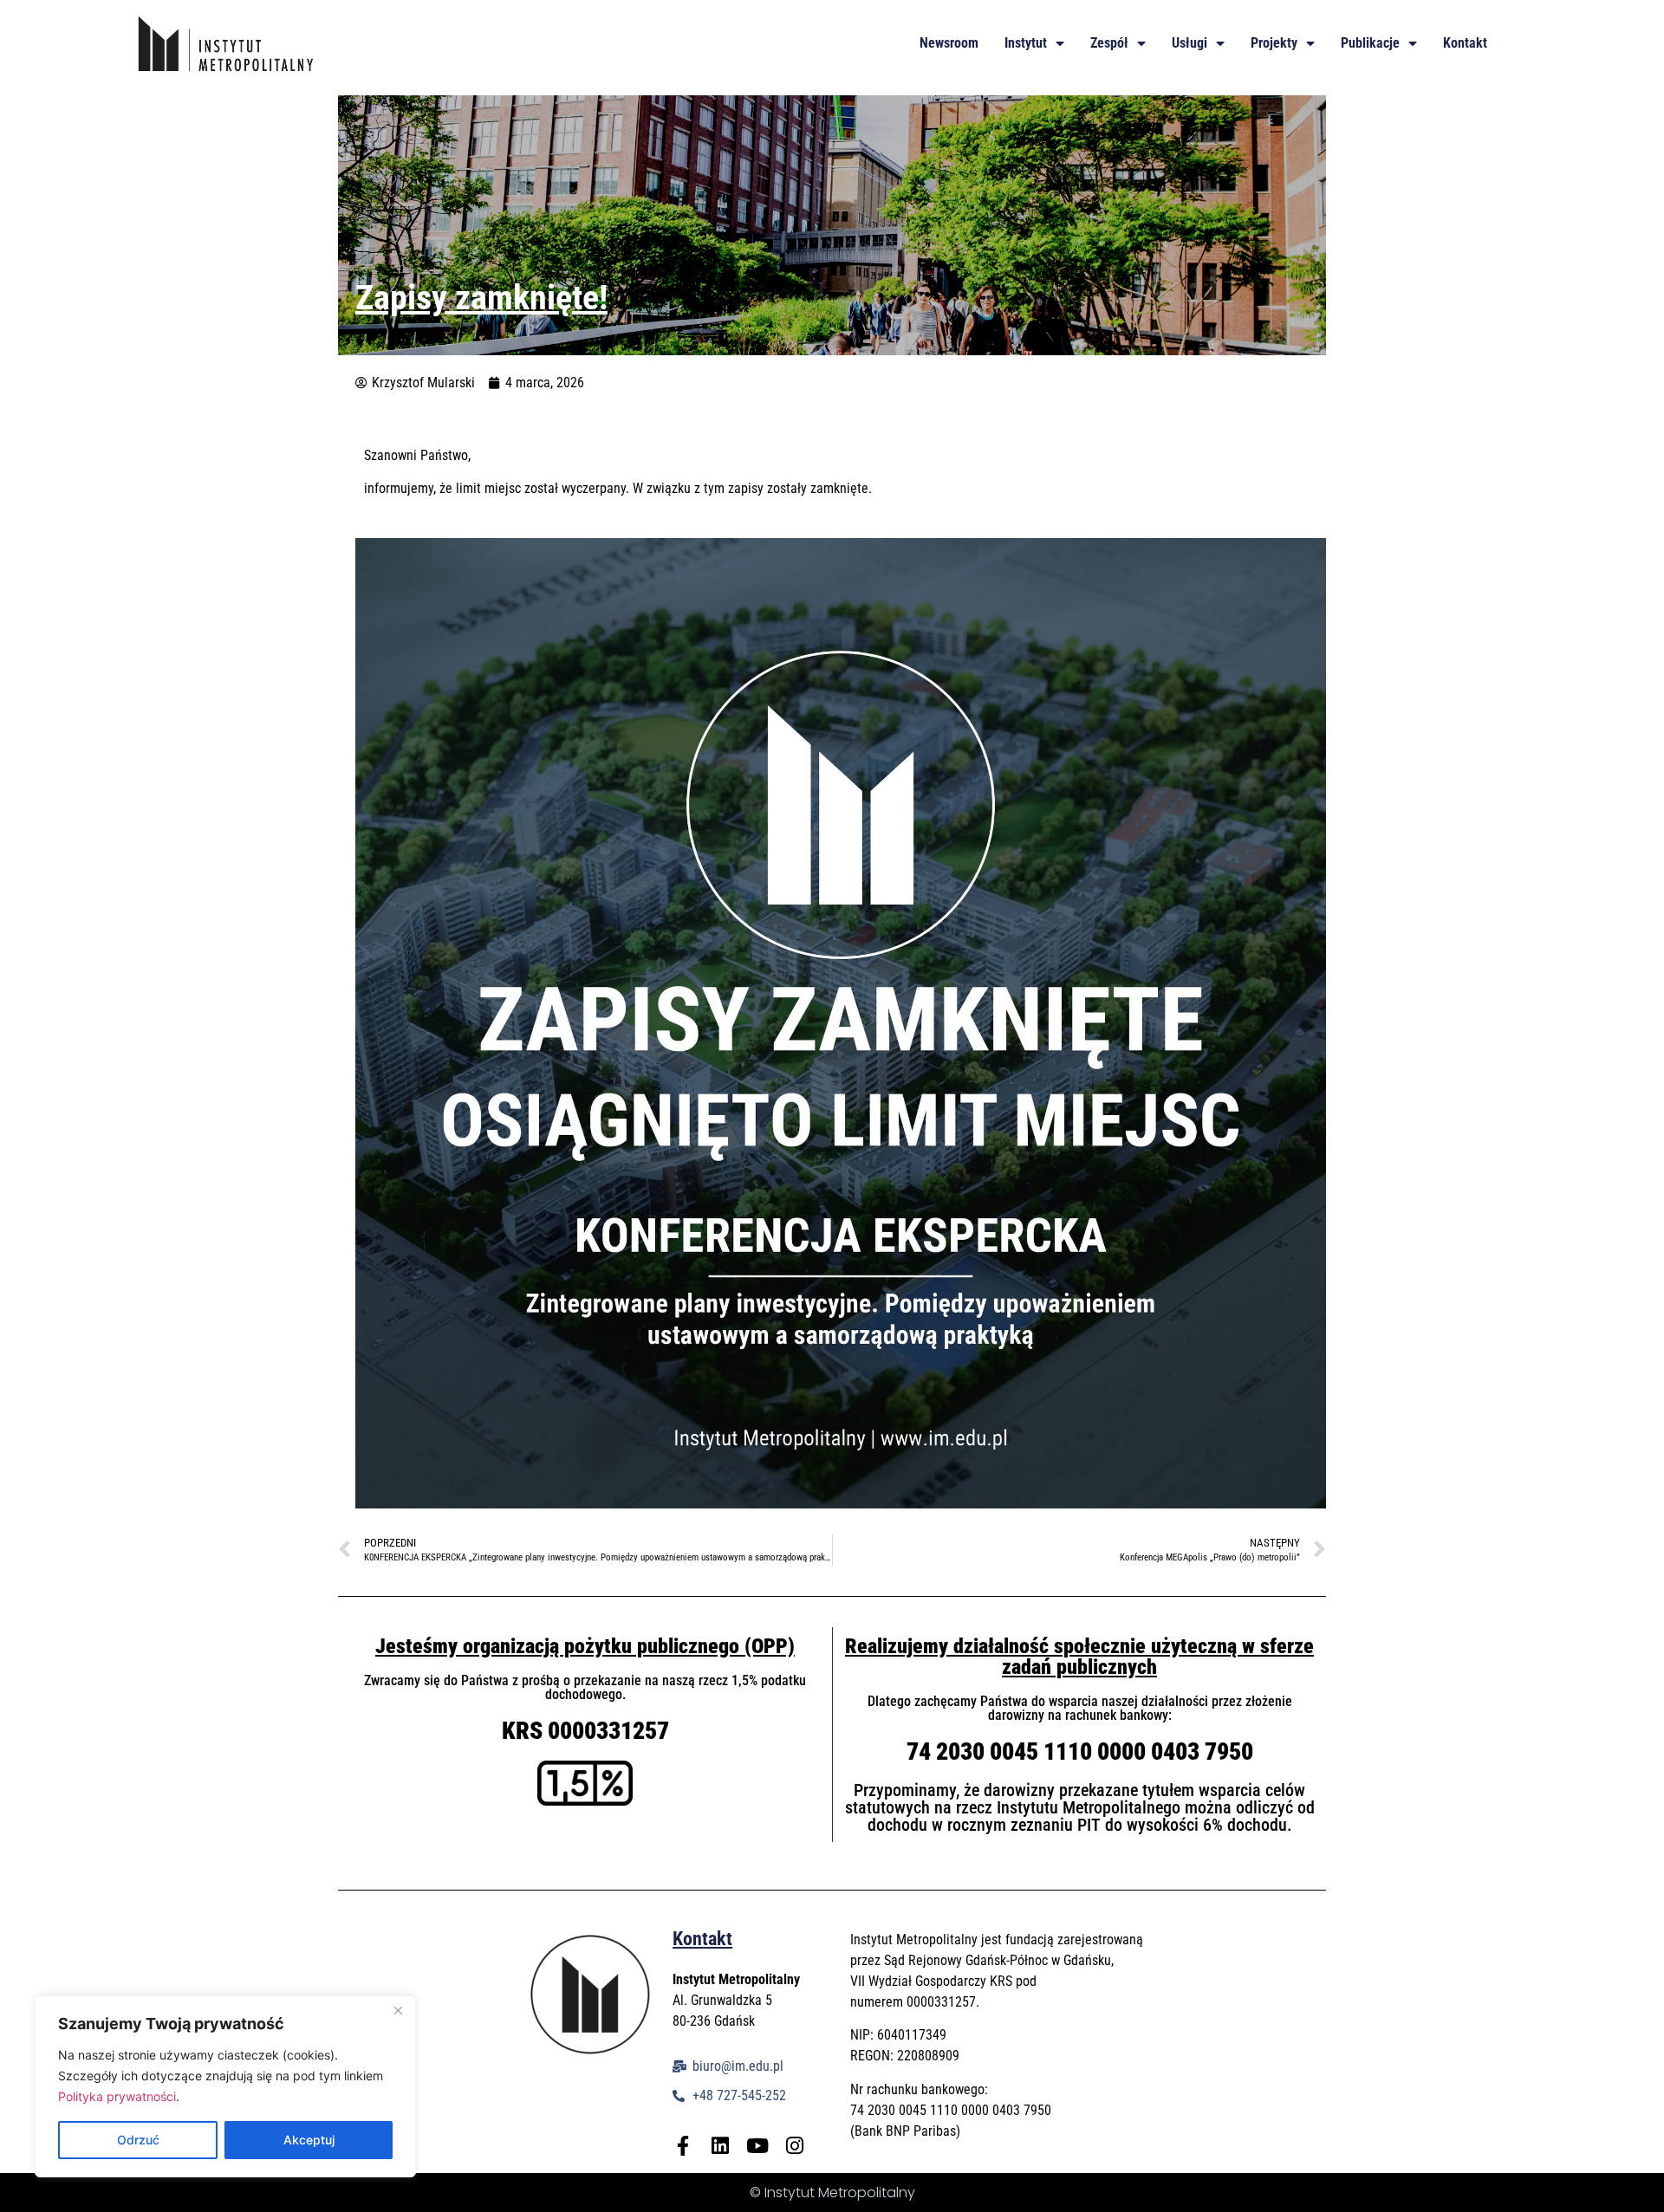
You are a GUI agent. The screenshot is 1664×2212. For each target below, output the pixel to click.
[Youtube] (757, 2146)
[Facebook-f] (682, 2146)
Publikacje (1370, 43)
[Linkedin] (720, 2146)
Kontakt (1465, 43)
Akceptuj (309, 2140)
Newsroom (949, 43)
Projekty (1274, 43)
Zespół (1109, 43)
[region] (225, 2086)
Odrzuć (138, 2140)
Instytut (1026, 43)
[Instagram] (794, 2146)
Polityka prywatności (117, 2096)
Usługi (1189, 43)
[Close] (398, 2010)
